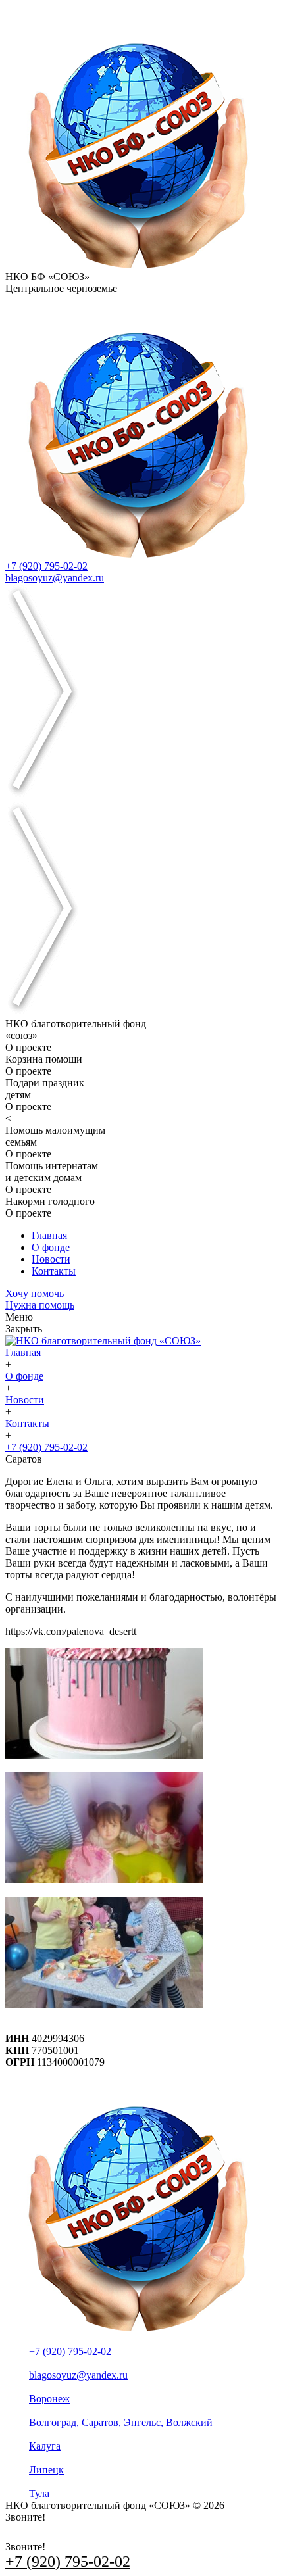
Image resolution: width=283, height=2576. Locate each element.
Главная (49, 1235)
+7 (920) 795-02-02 (46, 566)
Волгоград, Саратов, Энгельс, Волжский (121, 2422)
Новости (51, 1259)
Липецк (46, 2470)
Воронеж (49, 2399)
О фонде (51, 1247)
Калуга (45, 2446)
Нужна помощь (40, 1305)
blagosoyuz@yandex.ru (55, 578)
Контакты (54, 1271)
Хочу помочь (35, 1293)
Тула (39, 2493)
